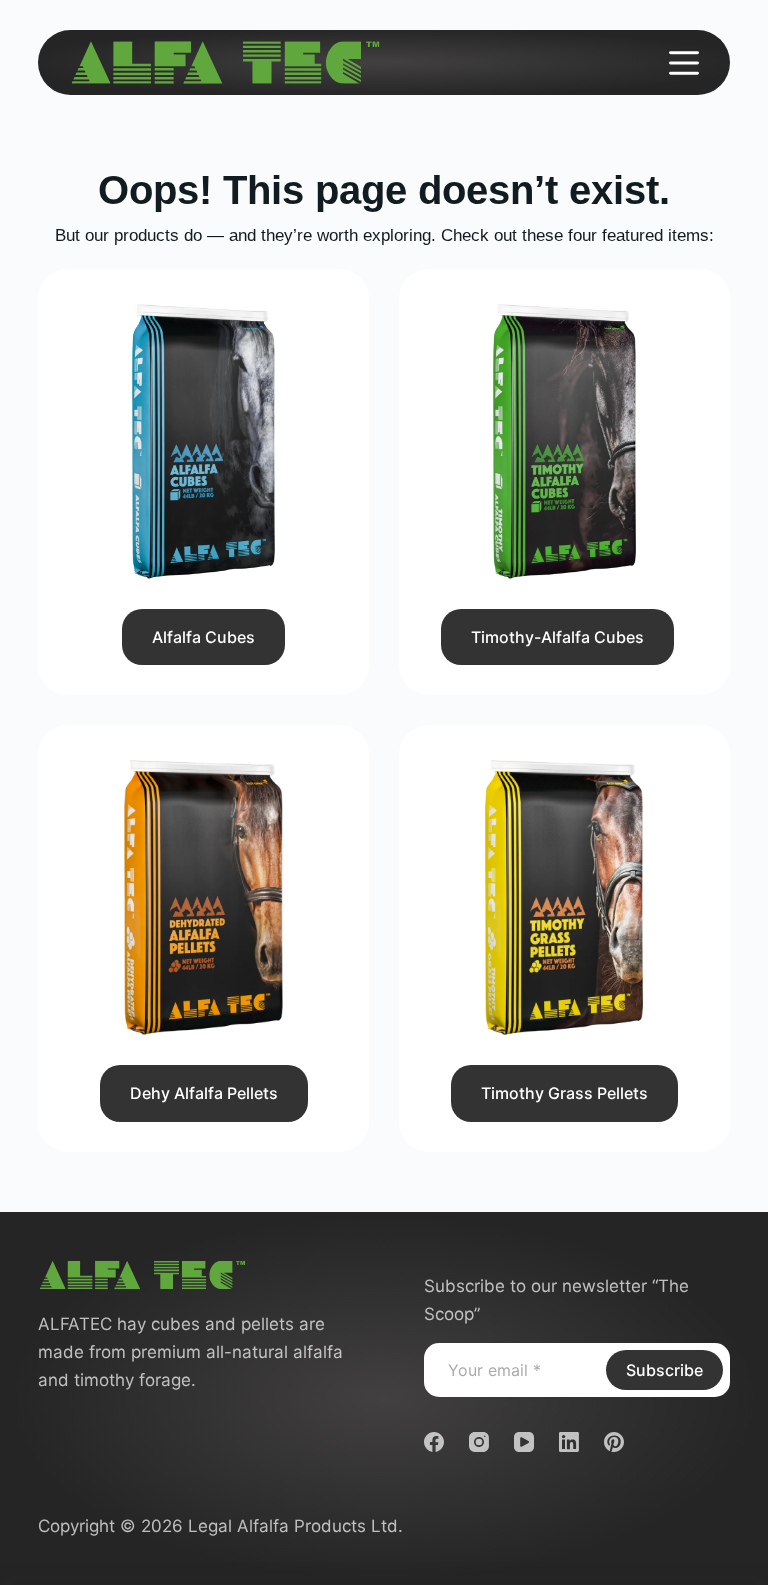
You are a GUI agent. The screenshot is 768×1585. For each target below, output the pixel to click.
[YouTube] (524, 1442)
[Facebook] (434, 1442)
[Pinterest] (614, 1442)
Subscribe (664, 1370)
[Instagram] (479, 1442)
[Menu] (684, 63)
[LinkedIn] (569, 1442)
